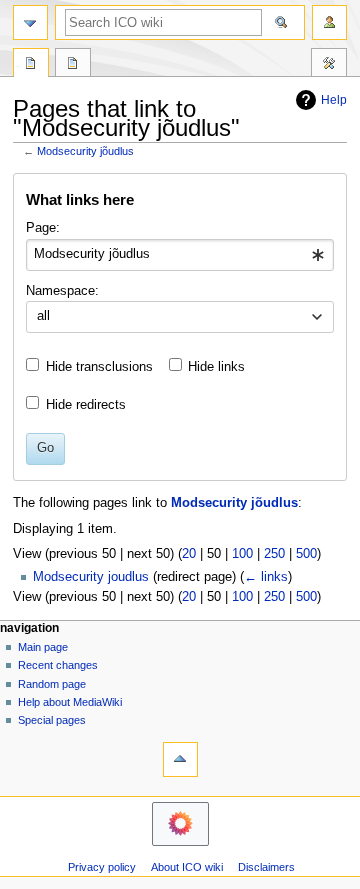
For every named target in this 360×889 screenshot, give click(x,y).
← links (266, 577)
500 (306, 554)
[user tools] (329, 22)
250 (274, 554)
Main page (43, 647)
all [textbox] (43, 316)
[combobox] (179, 255)
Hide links (216, 367)
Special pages (52, 720)
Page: (43, 228)
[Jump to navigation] (30, 22)
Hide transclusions (99, 367)
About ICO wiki (187, 867)
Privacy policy (102, 867)
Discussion (73, 65)
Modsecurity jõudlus (85, 151)
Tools (329, 65)
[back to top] (180, 759)
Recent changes (58, 665)
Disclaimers (266, 867)
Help (334, 100)
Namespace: (62, 291)
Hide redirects (86, 405)
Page (31, 65)
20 (189, 554)
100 (242, 554)
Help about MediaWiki (70, 702)
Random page (52, 684)
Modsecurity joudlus (91, 577)
